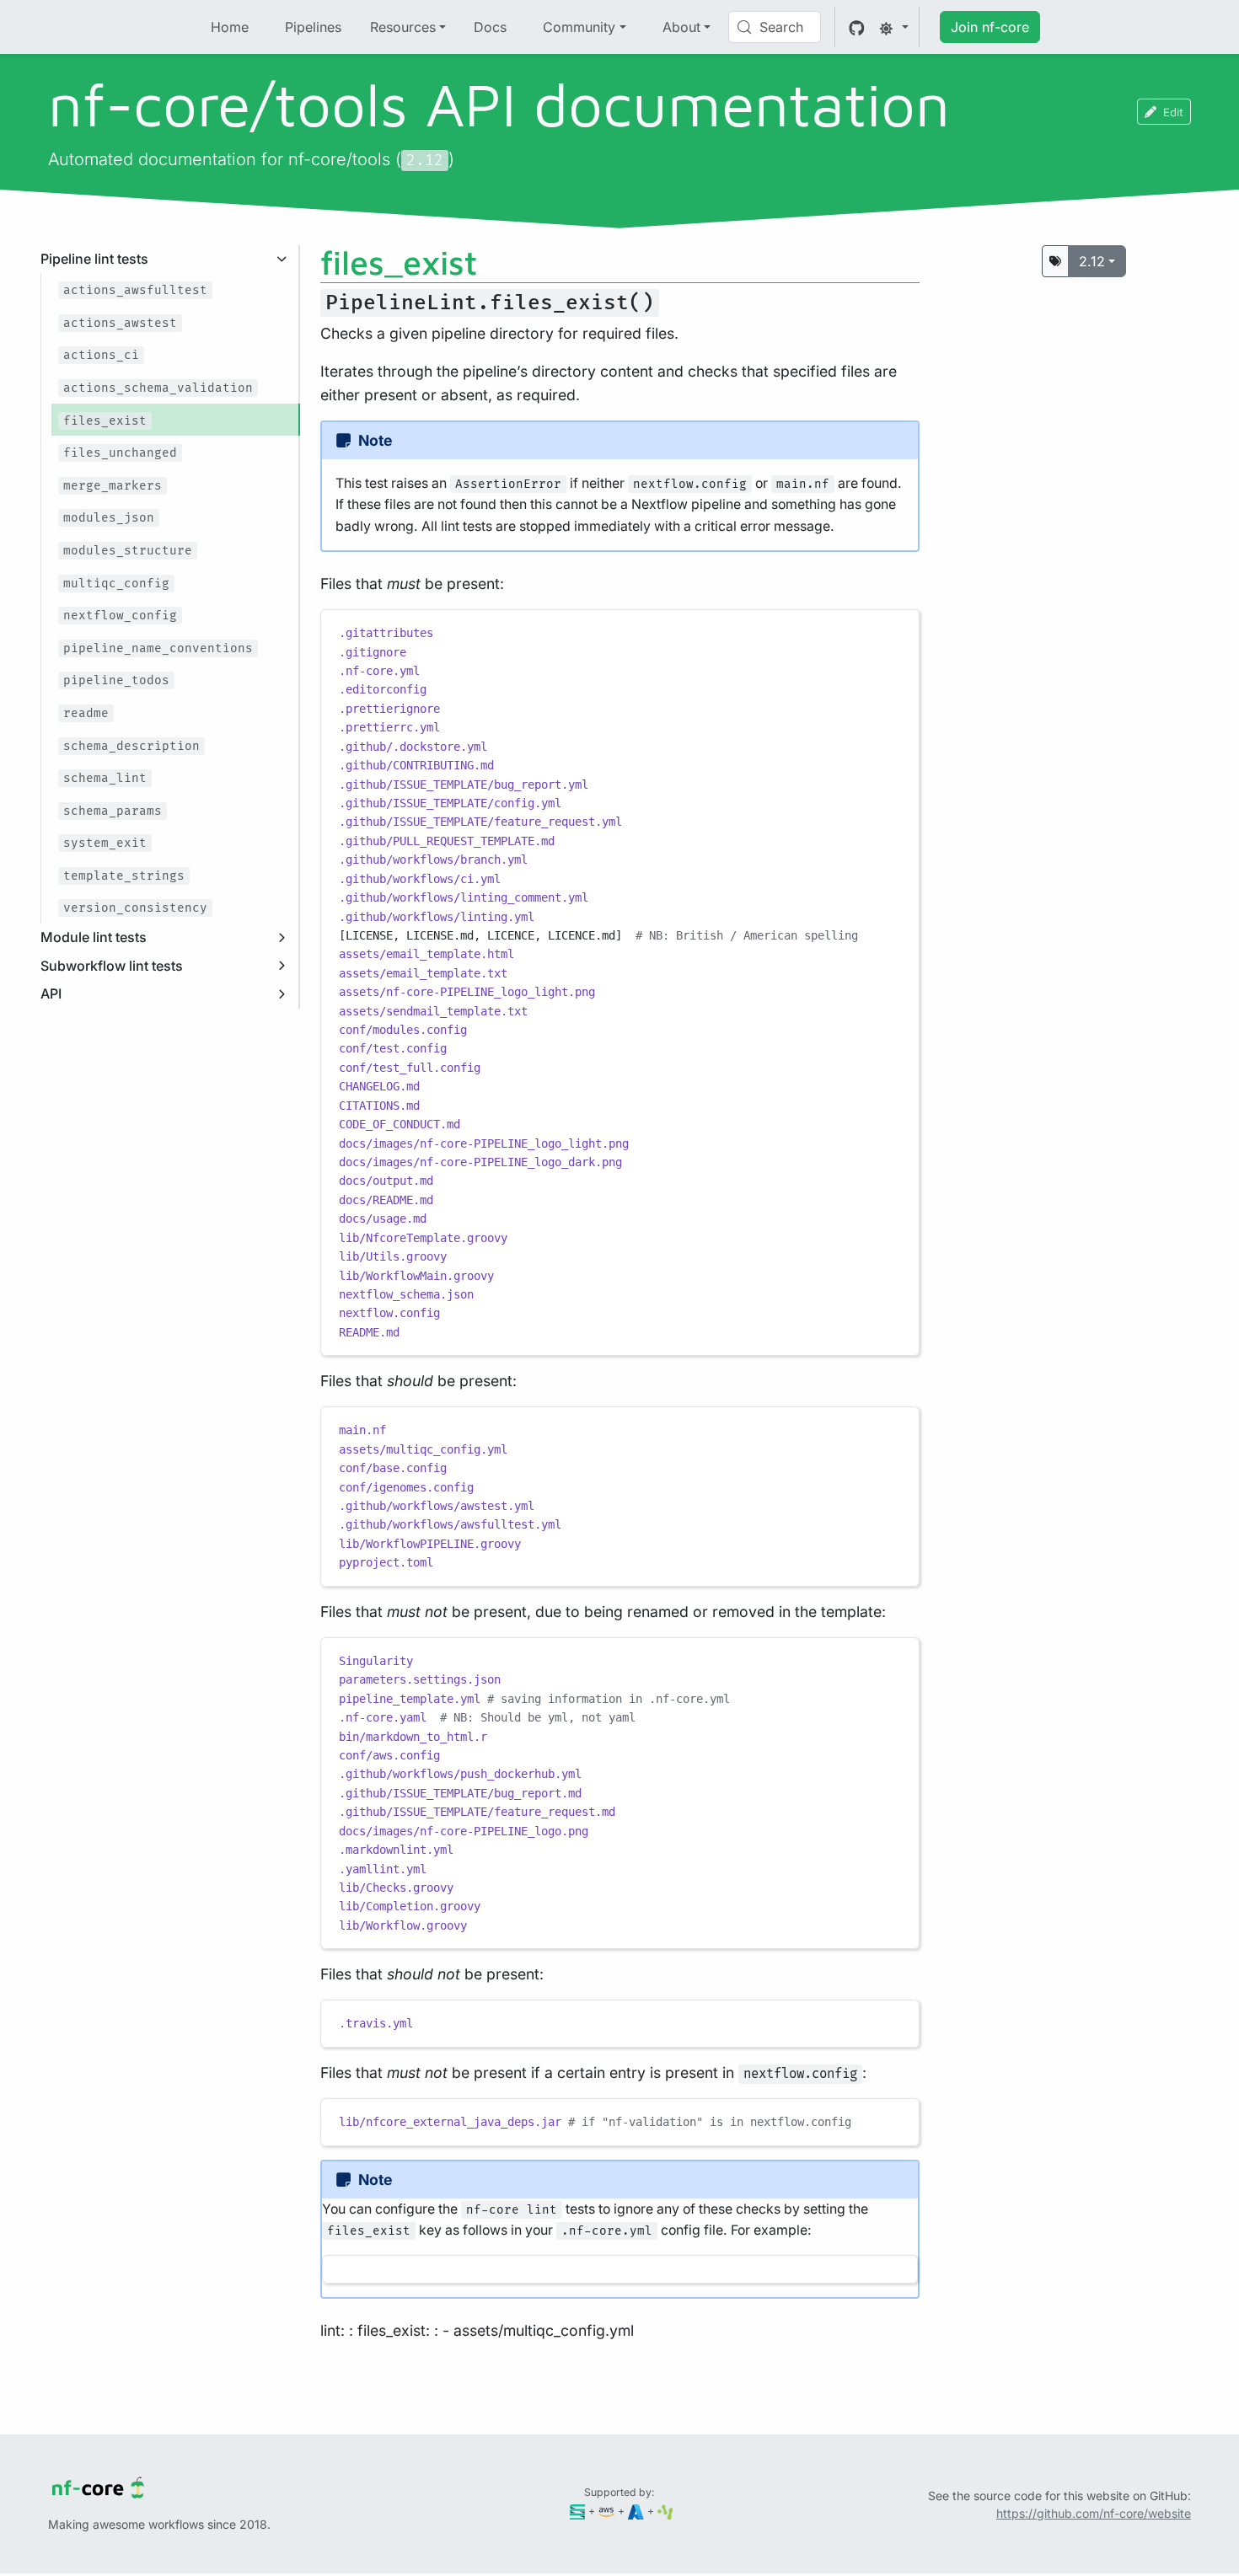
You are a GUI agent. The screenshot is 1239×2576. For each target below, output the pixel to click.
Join (990, 27)
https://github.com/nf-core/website (1094, 2513)
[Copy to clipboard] (898, 629)
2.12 (1092, 261)
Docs (490, 27)
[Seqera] (578, 2511)
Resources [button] (403, 27)
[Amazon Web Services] (606, 2511)
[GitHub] (857, 27)
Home (230, 27)
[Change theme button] (893, 27)
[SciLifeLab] (665, 2511)
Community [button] (579, 27)
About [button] (681, 27)
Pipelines (313, 27)
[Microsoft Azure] (636, 2511)
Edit (1173, 112)
